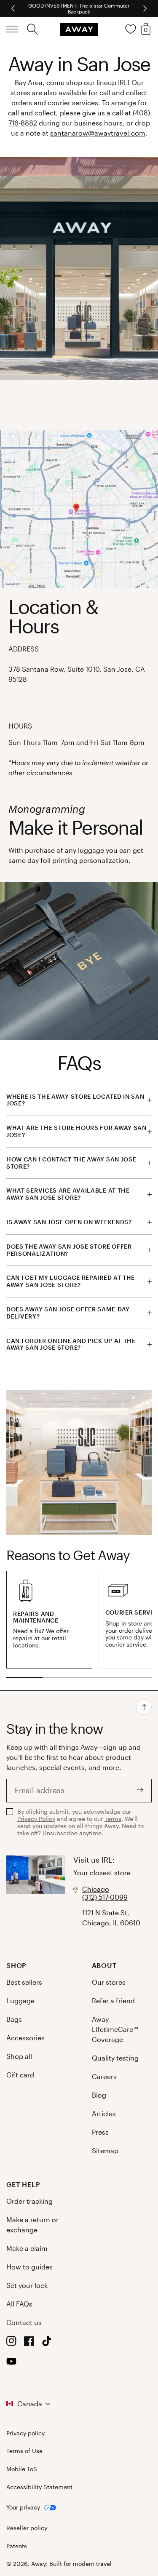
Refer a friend (113, 2001)
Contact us (24, 2322)
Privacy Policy (36, 1819)
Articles (104, 2113)
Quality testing (115, 2058)
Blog (99, 2095)
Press (100, 2132)
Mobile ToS (22, 2469)
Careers (104, 2076)
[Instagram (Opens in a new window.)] (11, 2343)
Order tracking (29, 2201)
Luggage (20, 2001)
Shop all (19, 2056)
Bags (14, 2019)
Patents (17, 2546)
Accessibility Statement (39, 2487)
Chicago (96, 1889)
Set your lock (27, 2285)
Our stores (109, 1982)
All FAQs (19, 2304)
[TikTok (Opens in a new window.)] (47, 2343)
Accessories (25, 2038)
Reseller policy (27, 2528)
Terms (113, 1819)
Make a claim (27, 2248)
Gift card (20, 2075)
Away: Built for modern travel (71, 2564)
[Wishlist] (131, 29)
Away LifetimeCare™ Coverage (115, 2029)
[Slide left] (144, 8)
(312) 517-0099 (105, 1897)
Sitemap (105, 2150)
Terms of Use (24, 2451)
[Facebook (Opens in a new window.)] (29, 2343)
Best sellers (24, 1982)
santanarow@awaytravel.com (98, 133)
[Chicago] (36, 1892)
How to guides (29, 2267)
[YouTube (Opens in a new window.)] (11, 2364)
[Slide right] (14, 8)
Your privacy (23, 2507)
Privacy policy (25, 2433)
